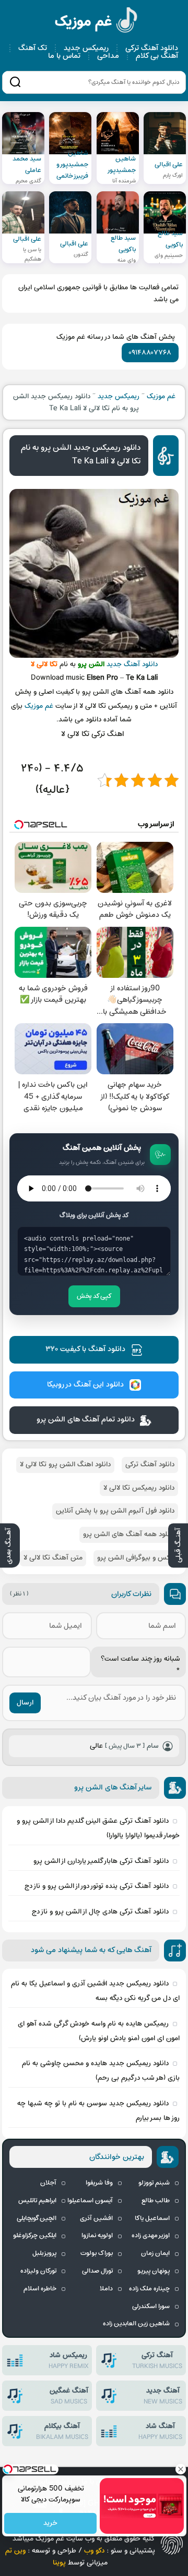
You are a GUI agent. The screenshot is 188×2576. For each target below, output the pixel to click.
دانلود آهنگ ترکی (152, 48)
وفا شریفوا (99, 2183)
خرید (50, 2524)
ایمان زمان (155, 2253)
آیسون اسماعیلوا (90, 2201)
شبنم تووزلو (154, 2183)
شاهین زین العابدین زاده (136, 2324)
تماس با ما (64, 56)
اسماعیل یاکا (152, 2218)
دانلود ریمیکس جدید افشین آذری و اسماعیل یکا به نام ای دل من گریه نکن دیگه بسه (95, 1991)
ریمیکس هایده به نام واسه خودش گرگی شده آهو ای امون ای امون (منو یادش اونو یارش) (99, 2031)
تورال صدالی (97, 2271)
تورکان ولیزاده (38, 2271)
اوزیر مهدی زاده (151, 2236)
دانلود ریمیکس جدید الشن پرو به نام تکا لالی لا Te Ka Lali (81, 455)
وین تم (15, 2551)
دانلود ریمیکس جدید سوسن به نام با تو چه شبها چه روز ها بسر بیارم (98, 2111)
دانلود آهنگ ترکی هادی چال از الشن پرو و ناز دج (100, 1912)
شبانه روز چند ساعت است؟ (140, 1665)
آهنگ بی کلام (157, 56)
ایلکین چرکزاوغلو (35, 2236)
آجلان (48, 2183)
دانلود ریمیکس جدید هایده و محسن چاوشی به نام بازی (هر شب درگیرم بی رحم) (101, 2071)
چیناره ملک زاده (149, 2289)
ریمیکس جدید (86, 48)
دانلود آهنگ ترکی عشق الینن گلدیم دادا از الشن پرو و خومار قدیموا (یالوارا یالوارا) (98, 1828)
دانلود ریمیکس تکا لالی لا (139, 1488)
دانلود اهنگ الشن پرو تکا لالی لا (65, 1464)
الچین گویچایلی (37, 2218)
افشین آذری (96, 2218)
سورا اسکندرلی (151, 2307)
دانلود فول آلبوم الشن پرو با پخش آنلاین (115, 1511)
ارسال (25, 1703)
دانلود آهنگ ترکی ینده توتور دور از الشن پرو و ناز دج (97, 1886)
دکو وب (94, 2551)
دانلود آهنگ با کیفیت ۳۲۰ (85, 1349)
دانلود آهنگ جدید (132, 664)
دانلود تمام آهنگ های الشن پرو (86, 1420)
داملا (106, 2289)
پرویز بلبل (44, 2253)
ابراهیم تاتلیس (37, 2201)
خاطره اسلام (40, 2289)
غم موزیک (97, 22)
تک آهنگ (33, 48)
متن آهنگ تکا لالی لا (53, 1558)
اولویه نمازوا (97, 2236)
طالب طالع (156, 2201)
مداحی (108, 56)
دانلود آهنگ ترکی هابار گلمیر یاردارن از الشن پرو (101, 1861)
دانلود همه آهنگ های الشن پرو (129, 1534)
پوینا (59, 2563)
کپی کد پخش (94, 1296)
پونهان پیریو (154, 2271)
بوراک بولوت (97, 2253)
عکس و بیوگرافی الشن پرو (136, 1558)
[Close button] (180, 2469)
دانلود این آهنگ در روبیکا (85, 1385)
